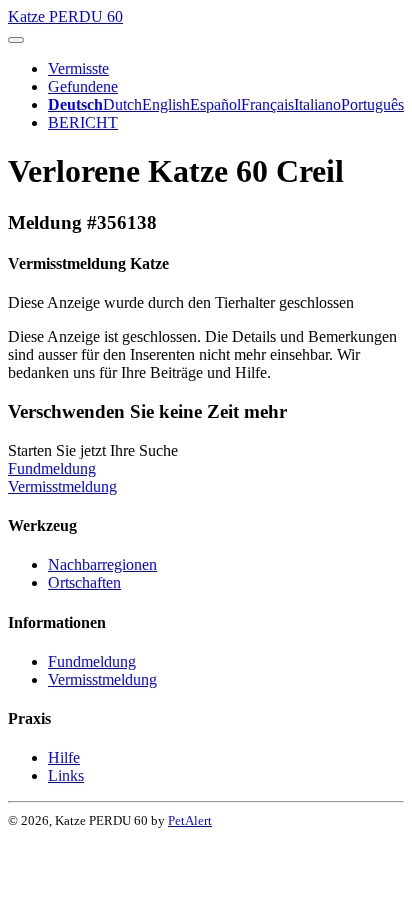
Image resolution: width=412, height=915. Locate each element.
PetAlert (190, 820)
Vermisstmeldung (62, 486)
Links (66, 775)
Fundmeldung (52, 468)
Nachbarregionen (102, 564)
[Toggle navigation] (16, 40)
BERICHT (83, 122)
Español (215, 104)
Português (372, 104)
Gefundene (83, 86)
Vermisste (78, 68)
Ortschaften (84, 582)
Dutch (122, 104)
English (166, 104)
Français (267, 104)
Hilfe (64, 757)
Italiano (317, 104)
